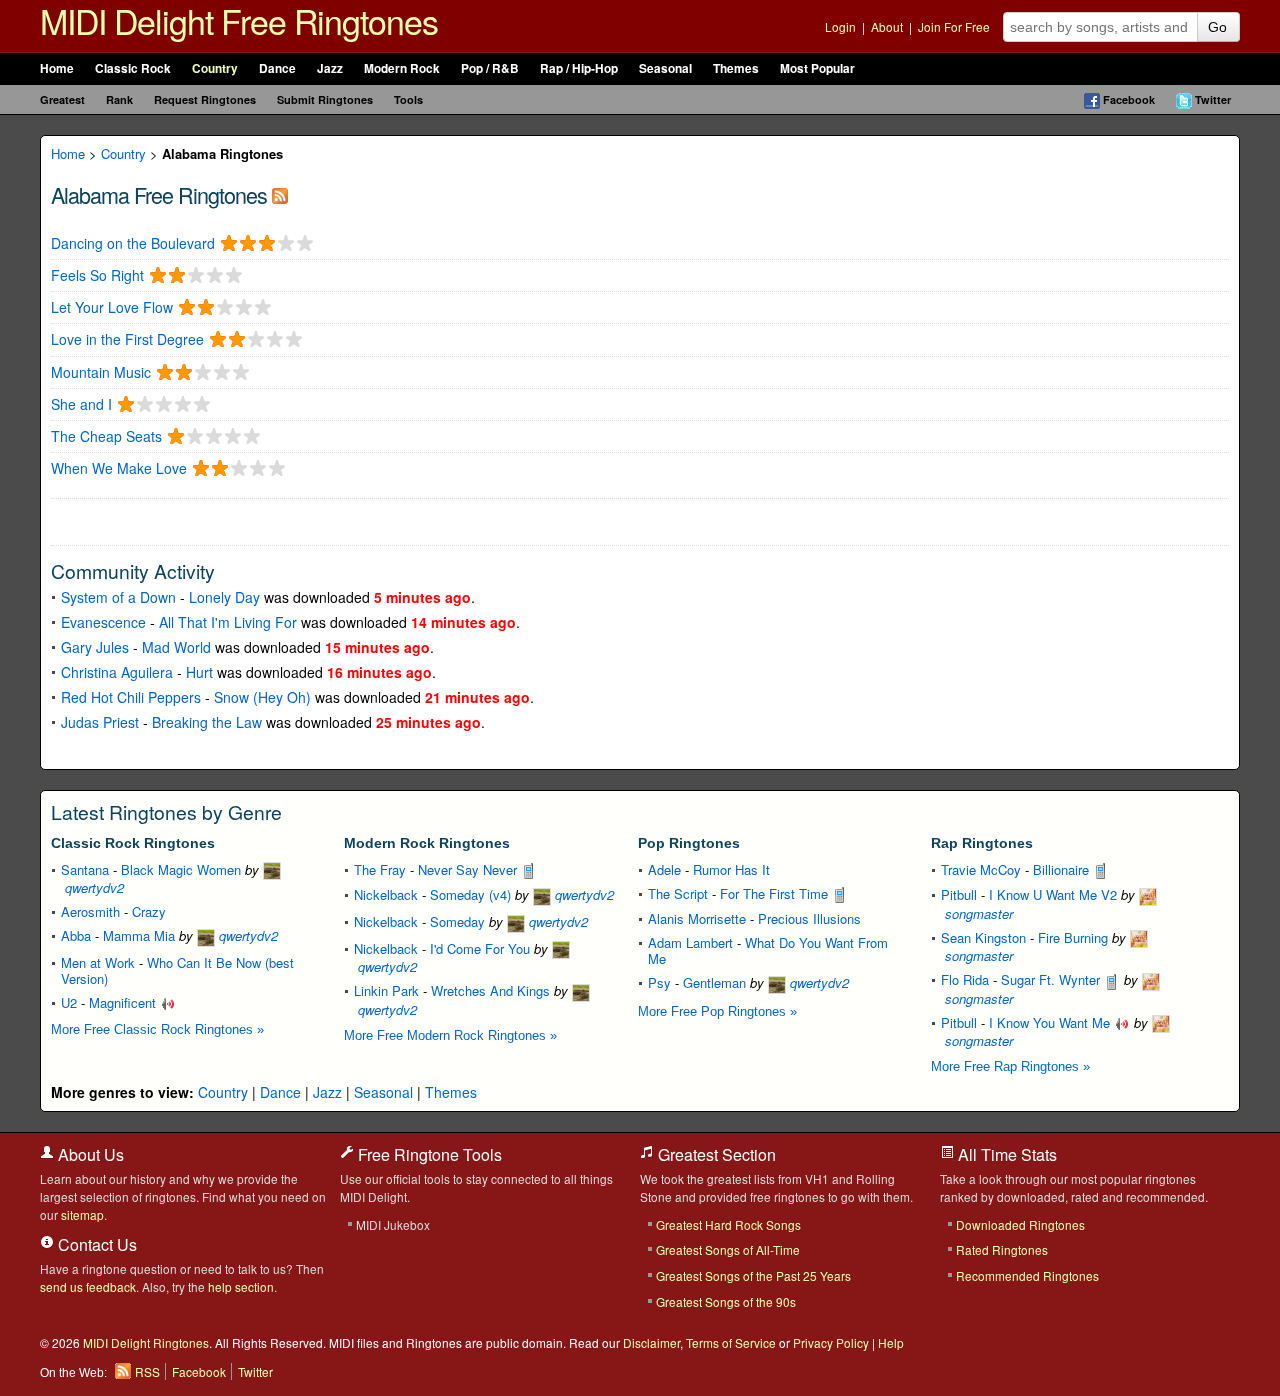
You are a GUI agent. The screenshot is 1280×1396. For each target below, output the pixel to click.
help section (241, 1286)
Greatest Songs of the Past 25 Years (753, 1275)
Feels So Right (97, 275)
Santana (85, 869)
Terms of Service (731, 1342)
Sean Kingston (983, 937)
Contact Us (95, 1244)
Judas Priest (100, 722)
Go (1217, 27)
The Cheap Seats (106, 436)
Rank (119, 99)
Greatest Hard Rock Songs (728, 1224)
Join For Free (954, 26)
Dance (277, 68)
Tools (408, 99)
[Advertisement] (285, 520)
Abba (76, 935)
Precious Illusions (809, 918)
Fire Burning (1073, 937)
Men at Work (98, 962)
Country (215, 68)
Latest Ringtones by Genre (166, 812)
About (887, 26)
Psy (659, 982)
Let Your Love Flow (112, 307)
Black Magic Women (181, 869)
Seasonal (665, 68)
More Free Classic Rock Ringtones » (157, 1029)
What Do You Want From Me (768, 950)
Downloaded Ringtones (1020, 1224)
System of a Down (118, 597)
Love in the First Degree (127, 339)
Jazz (330, 68)
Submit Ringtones (325, 99)
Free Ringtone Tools (428, 1154)
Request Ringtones (205, 99)
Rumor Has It (731, 869)
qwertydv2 (246, 935)
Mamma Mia (139, 935)
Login (840, 26)
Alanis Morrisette (697, 918)
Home (57, 68)
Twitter (1213, 99)
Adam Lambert (690, 942)
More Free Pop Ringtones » (717, 1011)
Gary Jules (95, 647)
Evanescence (103, 622)
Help (891, 1342)
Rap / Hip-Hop (579, 68)
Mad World (176, 647)
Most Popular (817, 68)
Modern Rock (402, 68)
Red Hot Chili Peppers (131, 697)
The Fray (380, 869)
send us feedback (88, 1286)
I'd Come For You (480, 948)
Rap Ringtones (982, 843)
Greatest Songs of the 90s (726, 1301)
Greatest (62, 99)
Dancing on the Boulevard (133, 243)
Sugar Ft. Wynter (1052, 979)
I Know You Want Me (1051, 1022)
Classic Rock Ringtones (133, 843)
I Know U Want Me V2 (1053, 894)
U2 (69, 1002)
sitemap (82, 1214)
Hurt (199, 672)
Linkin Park (386, 990)
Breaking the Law (207, 722)
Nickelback (386, 894)
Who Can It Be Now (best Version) (177, 970)
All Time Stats (1005, 1154)
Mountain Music (101, 372)
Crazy (149, 911)
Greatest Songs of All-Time (728, 1249)
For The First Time (776, 893)
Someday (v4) (470, 894)
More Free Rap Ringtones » (1010, 1066)
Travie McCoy (981, 869)
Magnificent (124, 1002)
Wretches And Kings (490, 990)
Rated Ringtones (1002, 1249)
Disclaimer (651, 1342)
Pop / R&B (490, 68)
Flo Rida (965, 979)
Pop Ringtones (689, 843)
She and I (81, 404)
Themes (736, 68)
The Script (678, 893)
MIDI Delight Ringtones (146, 1342)
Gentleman (714, 982)
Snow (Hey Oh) (262, 697)
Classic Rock (133, 68)
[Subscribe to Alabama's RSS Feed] (280, 194)
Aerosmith (90, 911)
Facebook (1129, 99)
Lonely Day (224, 597)
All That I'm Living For (228, 622)
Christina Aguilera (117, 672)
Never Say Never (469, 869)
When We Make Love (119, 468)
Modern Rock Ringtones (427, 843)
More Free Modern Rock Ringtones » (450, 1035)
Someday (457, 921)
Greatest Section (715, 1154)
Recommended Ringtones (1027, 1275)
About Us (89, 1154)
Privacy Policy (831, 1342)
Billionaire (1063, 869)
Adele (664, 869)
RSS (147, 1371)
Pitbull (959, 894)
